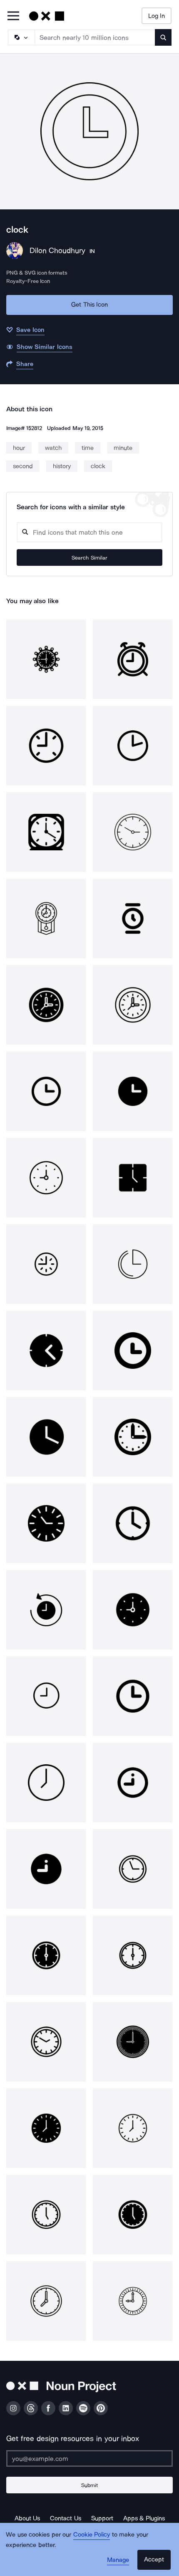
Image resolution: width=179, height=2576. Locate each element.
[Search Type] (21, 37)
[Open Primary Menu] (13, 16)
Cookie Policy (92, 2534)
